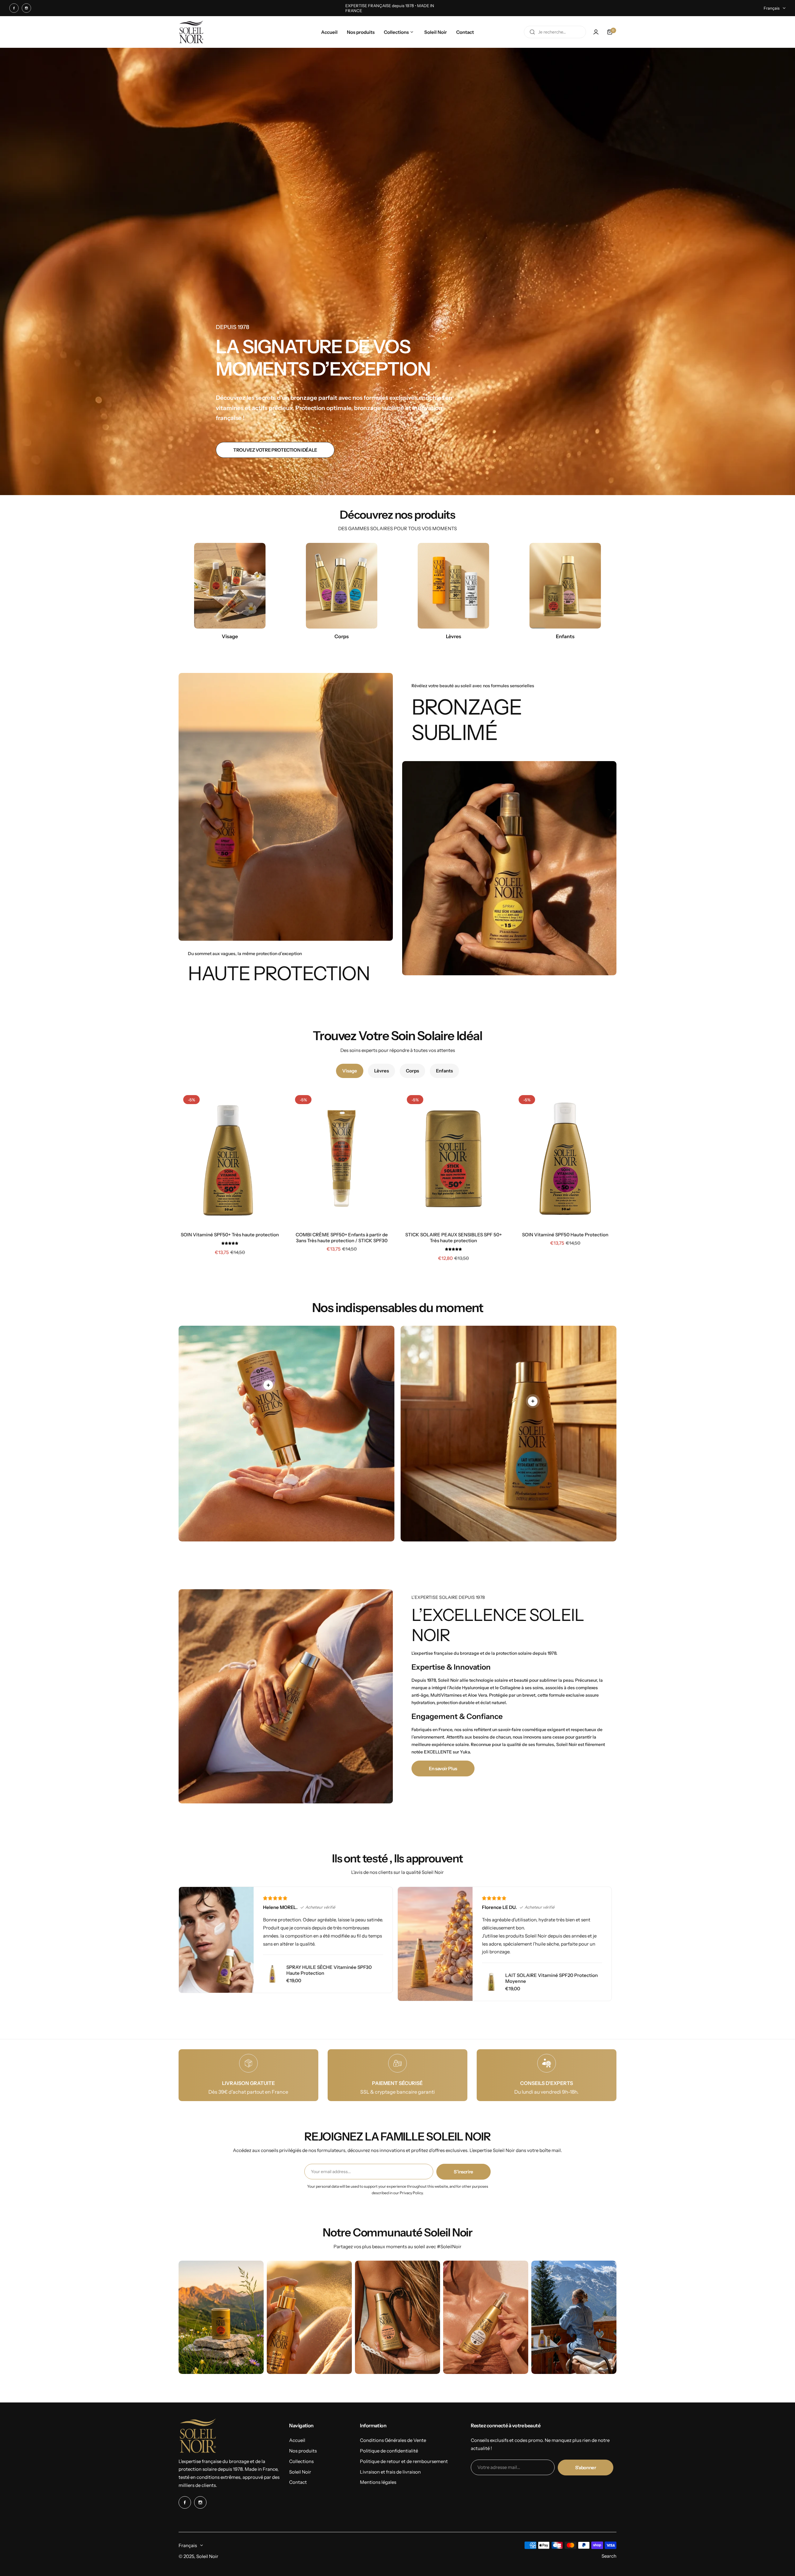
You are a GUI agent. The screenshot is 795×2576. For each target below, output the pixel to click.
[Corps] (342, 586)
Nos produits (303, 2451)
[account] (596, 32)
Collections (301, 2461)
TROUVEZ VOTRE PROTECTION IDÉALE (275, 450)
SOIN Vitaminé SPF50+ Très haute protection (230, 1235)
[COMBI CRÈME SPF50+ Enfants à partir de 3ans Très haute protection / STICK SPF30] (342, 1159)
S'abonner (586, 2468)
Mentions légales (378, 2482)
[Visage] (230, 586)
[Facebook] (14, 8)
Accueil (297, 2440)
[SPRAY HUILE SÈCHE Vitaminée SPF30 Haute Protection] (272, 1974)
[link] (268, 1385)
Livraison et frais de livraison (390, 2472)
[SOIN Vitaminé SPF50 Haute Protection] (565, 1159)
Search (609, 2556)
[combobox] (555, 32)
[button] (230, 1243)
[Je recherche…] (532, 32)
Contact (298, 2482)
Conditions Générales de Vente (393, 2440)
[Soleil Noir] (191, 32)
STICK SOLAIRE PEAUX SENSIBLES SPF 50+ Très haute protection (454, 1238)
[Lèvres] (453, 586)
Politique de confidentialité (389, 2451)
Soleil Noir (300, 2472)
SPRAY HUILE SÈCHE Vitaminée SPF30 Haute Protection (329, 1970)
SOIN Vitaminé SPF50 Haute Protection (565, 1235)
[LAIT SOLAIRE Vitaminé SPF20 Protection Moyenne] (491, 1982)
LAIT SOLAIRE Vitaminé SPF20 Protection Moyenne (552, 1978)
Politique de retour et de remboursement (404, 2461)
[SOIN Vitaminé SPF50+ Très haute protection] (230, 1159)
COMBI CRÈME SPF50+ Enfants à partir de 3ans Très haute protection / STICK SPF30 (342, 1238)
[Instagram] (26, 8)
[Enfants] (565, 586)
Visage (350, 1071)
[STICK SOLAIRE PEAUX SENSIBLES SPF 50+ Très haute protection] (453, 1159)
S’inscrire (463, 2172)
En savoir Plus (443, 1768)
